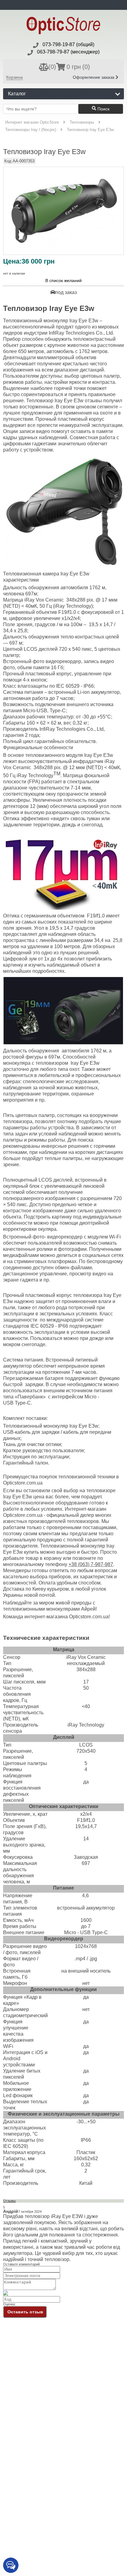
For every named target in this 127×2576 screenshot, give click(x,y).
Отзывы (9, 2201)
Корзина (14, 77)
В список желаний (63, 281)
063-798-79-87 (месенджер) (68, 52)
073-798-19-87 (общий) (68, 44)
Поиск (103, 109)
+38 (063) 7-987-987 (91, 1564)
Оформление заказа (94, 77)
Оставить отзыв (25, 2312)
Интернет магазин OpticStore (32, 122)
